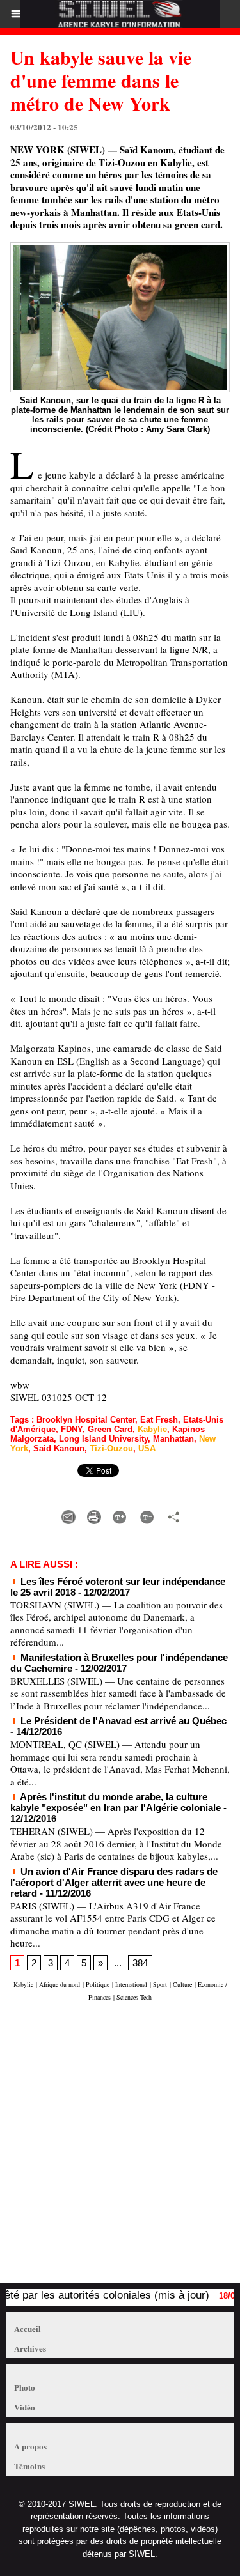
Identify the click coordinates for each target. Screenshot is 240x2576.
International (131, 1984)
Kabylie (152, 1429)
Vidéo (25, 2407)
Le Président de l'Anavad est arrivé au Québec (122, 1721)
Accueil (28, 2328)
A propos (30, 2446)
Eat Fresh (159, 1420)
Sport (160, 1984)
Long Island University (103, 1439)
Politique (98, 1984)
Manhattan (173, 1439)
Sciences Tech (134, 1997)
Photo (25, 2387)
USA (147, 1448)
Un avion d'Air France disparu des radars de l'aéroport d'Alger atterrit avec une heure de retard (114, 1882)
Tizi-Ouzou (111, 1448)
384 (140, 1963)
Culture (182, 1984)
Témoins (29, 2466)
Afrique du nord (60, 1984)
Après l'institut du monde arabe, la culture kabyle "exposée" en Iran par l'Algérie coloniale (116, 1802)
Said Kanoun (59, 1448)
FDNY (72, 1429)
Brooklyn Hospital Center (86, 1420)
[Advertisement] (114, 2148)
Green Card (110, 1429)
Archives (30, 2348)
